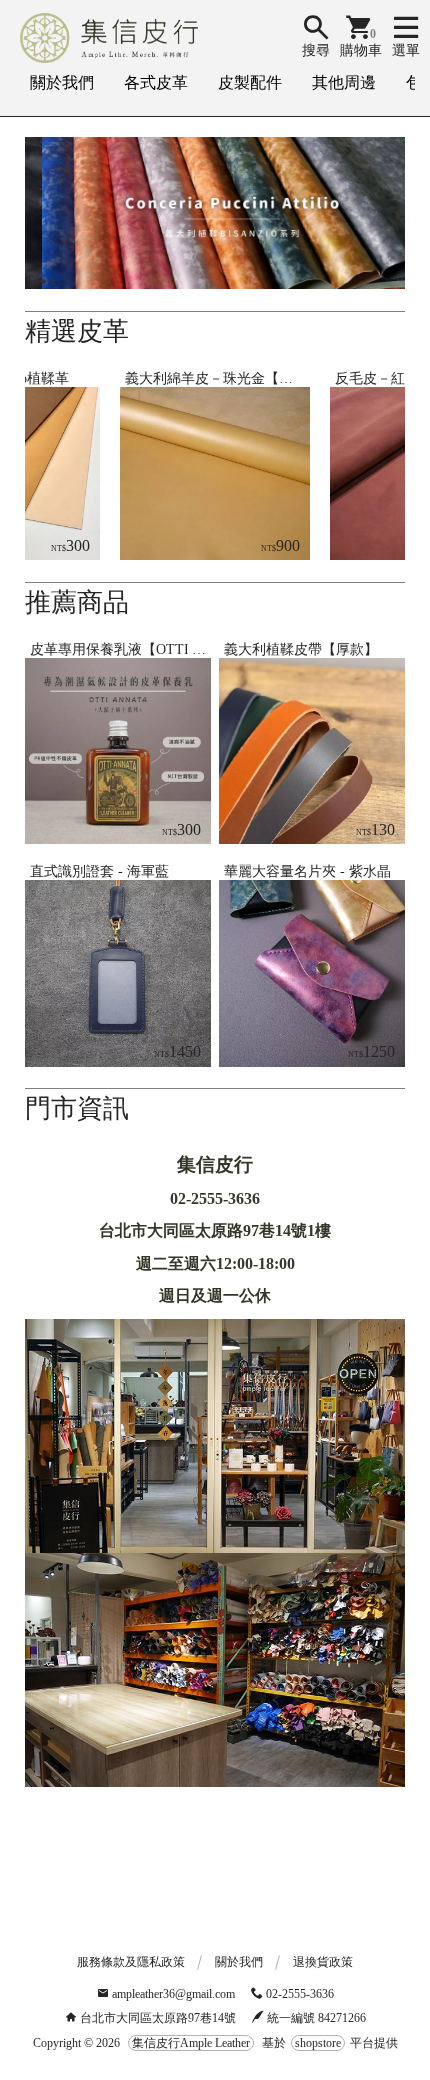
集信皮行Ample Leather (191, 2043)
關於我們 (62, 82)
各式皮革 (156, 82)
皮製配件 (250, 82)
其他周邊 (344, 82)
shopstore (318, 2043)
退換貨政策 (323, 1962)
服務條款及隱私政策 (131, 1962)
